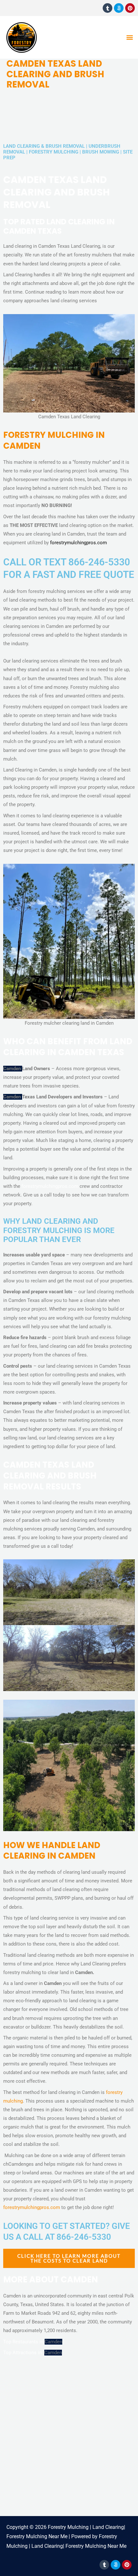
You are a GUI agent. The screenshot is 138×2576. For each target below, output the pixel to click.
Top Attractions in (24, 2353)
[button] (129, 37)
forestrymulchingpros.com (78, 543)
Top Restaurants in (24, 2342)
